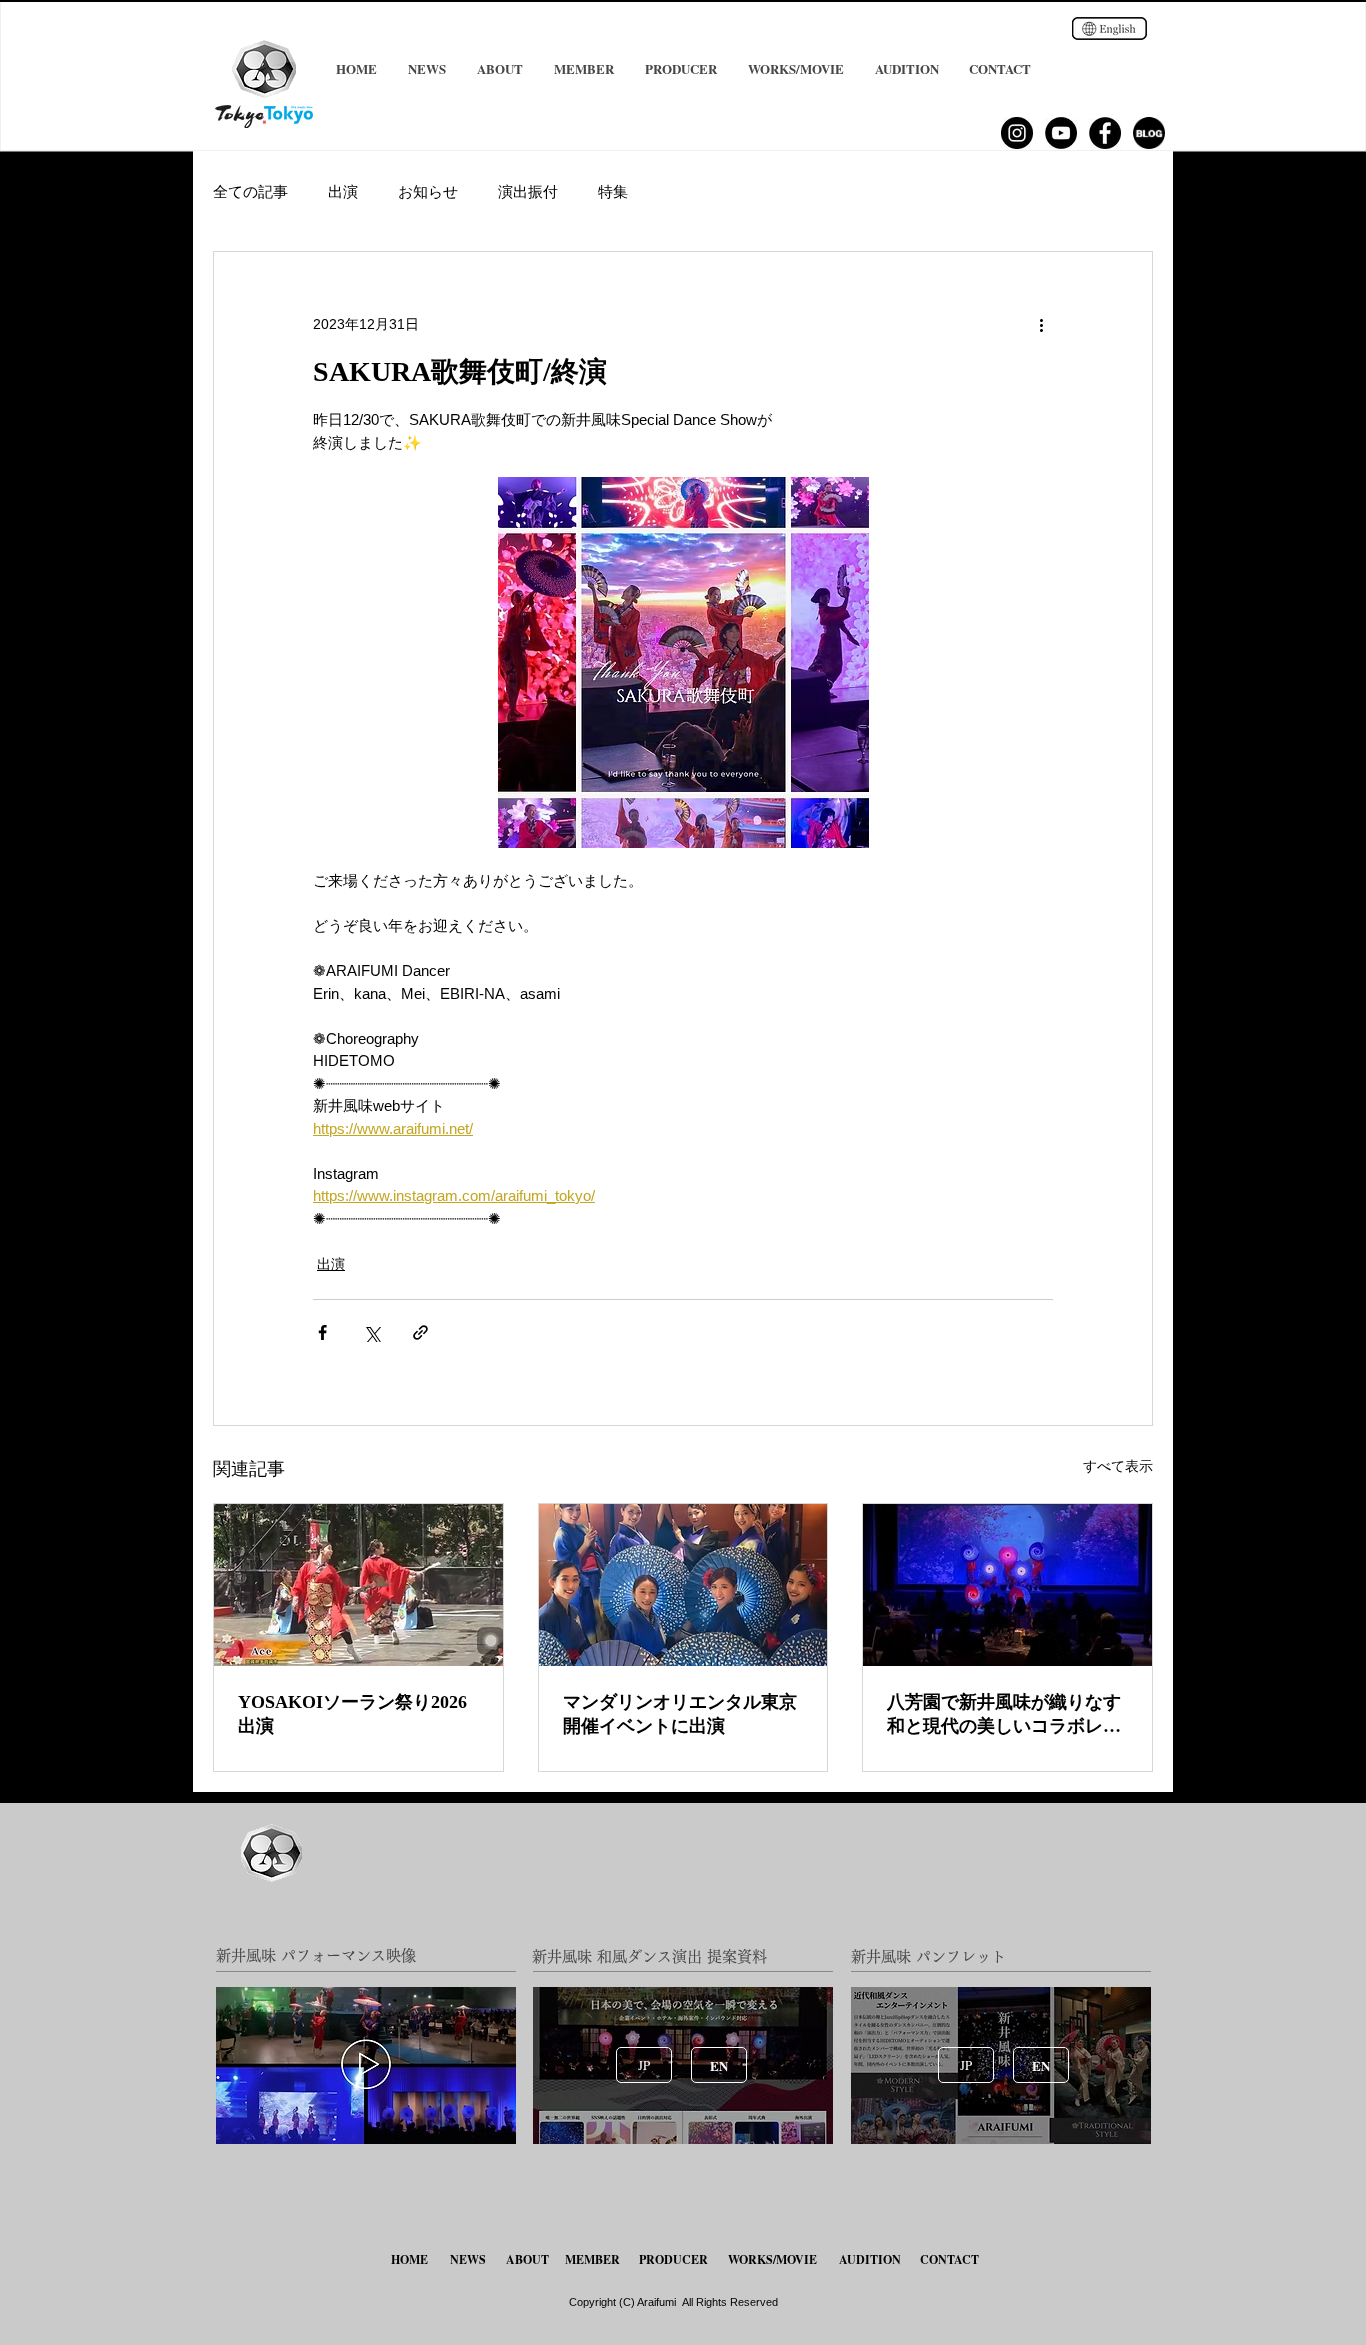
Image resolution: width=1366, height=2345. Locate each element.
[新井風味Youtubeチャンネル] (1061, 133)
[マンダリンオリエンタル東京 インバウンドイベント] (683, 1585)
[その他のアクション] (1041, 324)
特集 (613, 191)
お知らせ (428, 191)
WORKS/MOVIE (772, 2259)
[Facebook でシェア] (322, 1332)
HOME (411, 2259)
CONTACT (949, 2259)
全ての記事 (250, 191)
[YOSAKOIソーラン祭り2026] (358, 1585)
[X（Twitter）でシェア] (371, 1332)
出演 (343, 191)
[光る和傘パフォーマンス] (1007, 1585)
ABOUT (527, 2259)
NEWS (468, 2259)
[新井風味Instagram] (1017, 133)
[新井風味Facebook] (1105, 133)
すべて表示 (1118, 1466)
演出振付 (528, 191)
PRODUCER (673, 2259)
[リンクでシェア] (420, 1332)
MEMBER (592, 2259)
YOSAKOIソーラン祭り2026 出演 (352, 1714)
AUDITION (870, 2259)
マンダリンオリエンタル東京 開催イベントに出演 (680, 1714)
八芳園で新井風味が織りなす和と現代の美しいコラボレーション (1004, 1715)
